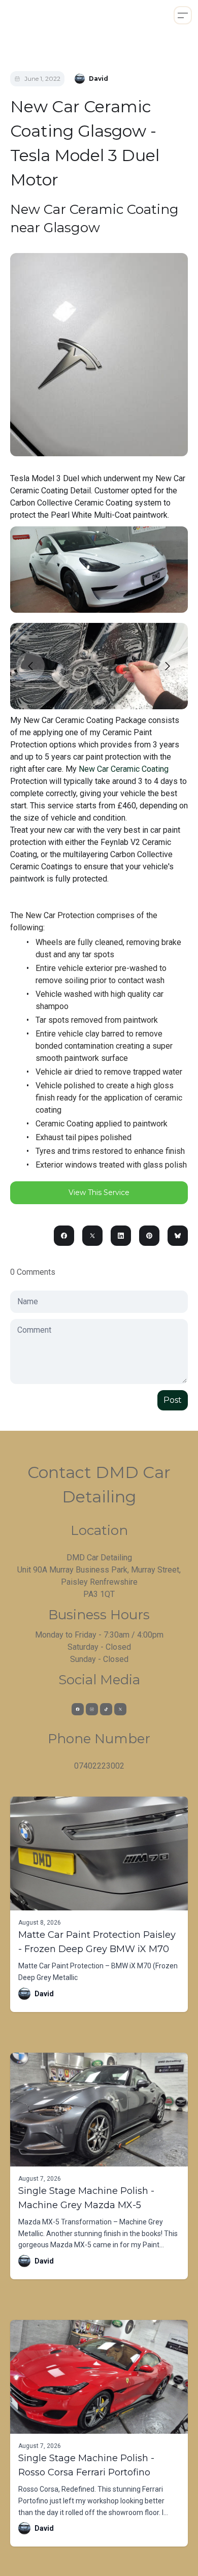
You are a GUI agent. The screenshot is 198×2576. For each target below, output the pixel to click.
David (44, 1994)
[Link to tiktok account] (106, 1709)
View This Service (99, 1192)
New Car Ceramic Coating (124, 769)
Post (173, 1400)
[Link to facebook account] (78, 1709)
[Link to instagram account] (92, 1709)
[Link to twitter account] (120, 1709)
